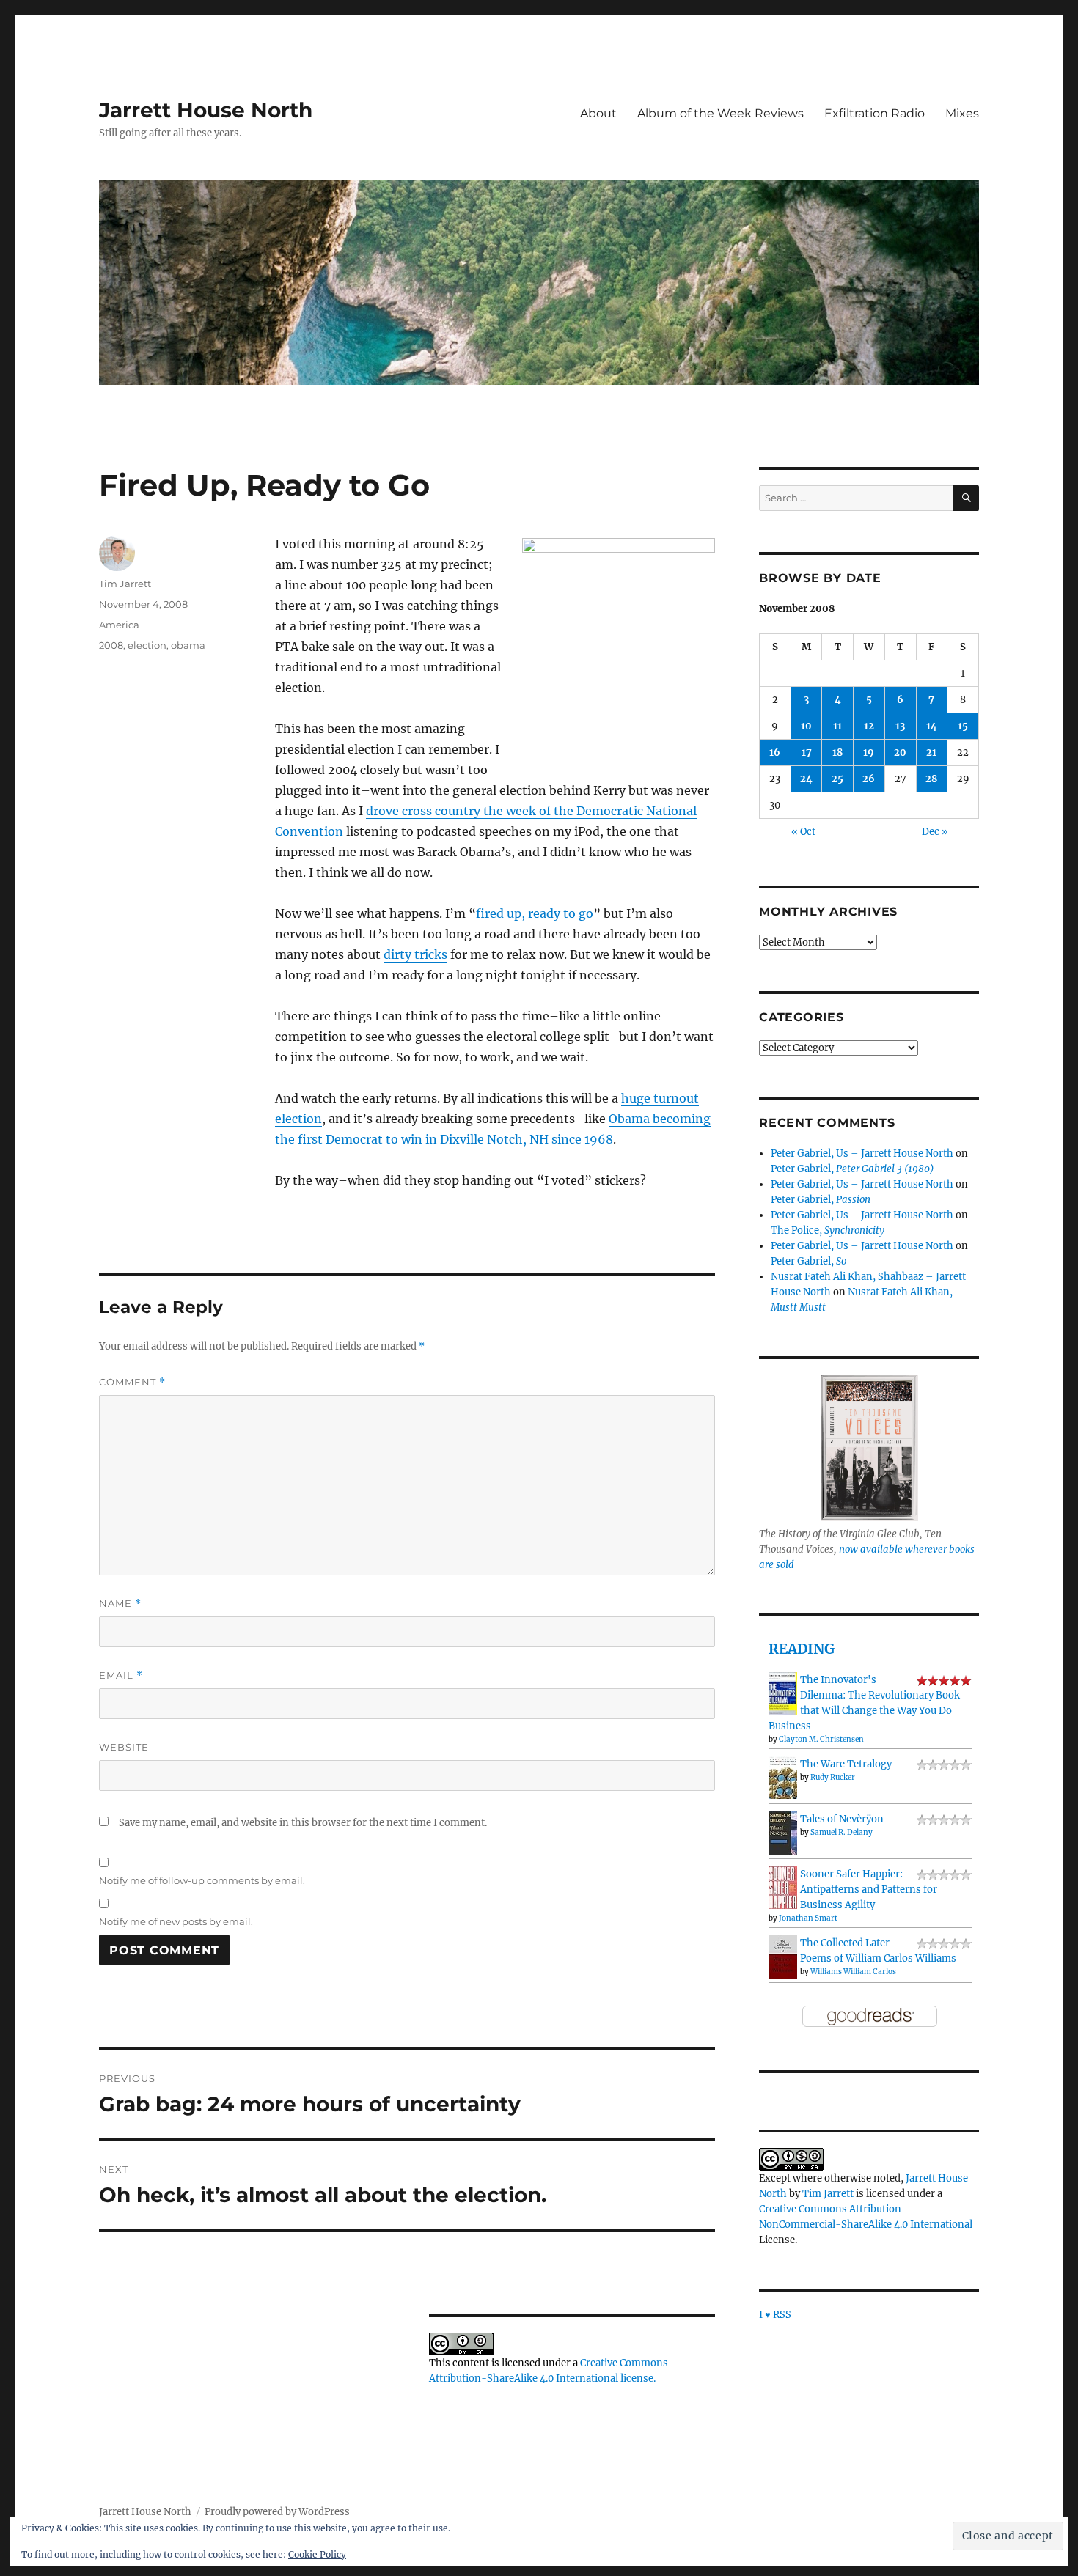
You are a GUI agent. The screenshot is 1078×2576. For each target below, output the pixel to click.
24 (806, 779)
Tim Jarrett (125, 584)
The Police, (828, 1230)
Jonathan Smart (808, 1918)
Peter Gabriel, (852, 1169)
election (147, 645)
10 (806, 726)
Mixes (962, 113)
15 (963, 726)
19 (869, 752)
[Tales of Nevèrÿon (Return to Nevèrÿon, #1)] (783, 1833)
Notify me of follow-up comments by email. (202, 1880)
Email (121, 1675)
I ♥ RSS (775, 2315)
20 (900, 752)
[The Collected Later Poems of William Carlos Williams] (783, 1957)
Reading (802, 1649)
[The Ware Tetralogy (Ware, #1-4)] (783, 1777)
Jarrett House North (206, 110)
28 (931, 779)
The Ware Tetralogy (846, 1764)
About (598, 113)
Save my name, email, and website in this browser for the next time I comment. (303, 1823)
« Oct (803, 832)
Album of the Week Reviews (720, 113)
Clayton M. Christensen (821, 1739)
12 (869, 726)
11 (837, 726)
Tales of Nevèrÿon (842, 1819)
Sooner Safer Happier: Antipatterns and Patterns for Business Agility (869, 1889)
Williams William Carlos (853, 1972)
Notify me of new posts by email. (176, 1921)
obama (188, 645)
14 (932, 726)
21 (931, 752)
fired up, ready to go (535, 913)
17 (807, 752)
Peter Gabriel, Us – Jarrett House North (862, 1153)
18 (837, 752)
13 (900, 726)
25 (837, 779)
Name (120, 1604)
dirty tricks (415, 954)
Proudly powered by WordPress (277, 2512)
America (119, 625)
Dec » (935, 832)
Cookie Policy (317, 2554)
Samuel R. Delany (841, 1832)
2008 (111, 645)
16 (775, 752)
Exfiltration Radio (874, 113)
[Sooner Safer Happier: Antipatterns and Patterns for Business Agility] (783, 1887)
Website (124, 1747)
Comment (132, 1382)
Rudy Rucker (833, 1777)
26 (869, 779)
